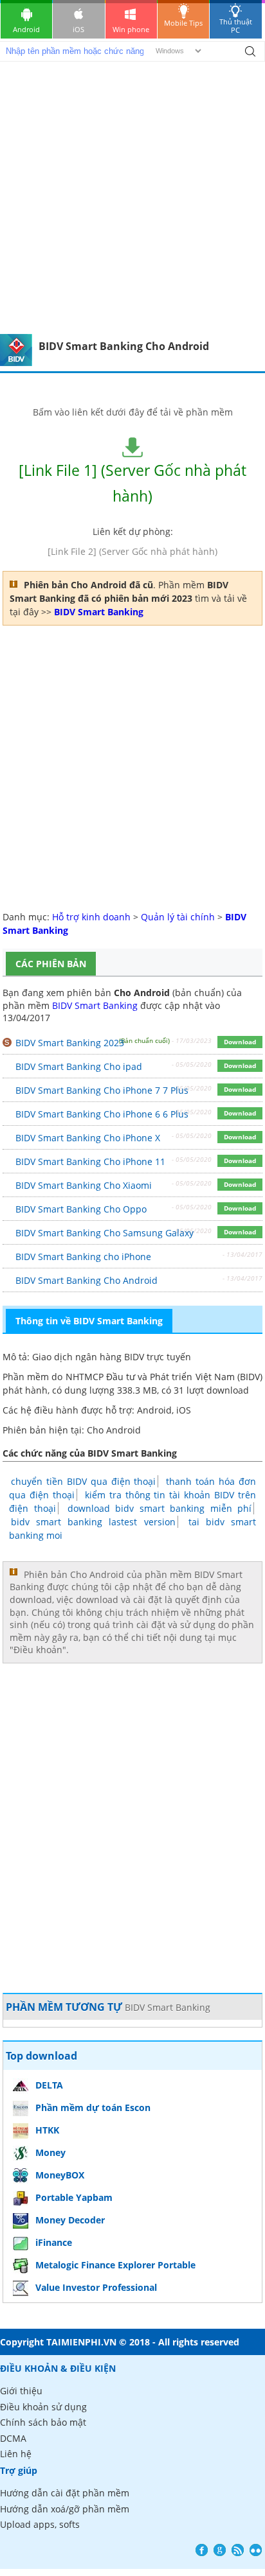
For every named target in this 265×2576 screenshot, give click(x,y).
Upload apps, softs (40, 2524)
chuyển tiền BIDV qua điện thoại (83, 1481)
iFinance (54, 2242)
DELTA (49, 2085)
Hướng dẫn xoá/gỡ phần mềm (65, 2509)
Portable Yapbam (74, 2197)
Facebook (202, 2550)
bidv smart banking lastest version (93, 1522)
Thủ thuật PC (236, 26)
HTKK (47, 2130)
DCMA (13, 2438)
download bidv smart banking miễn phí (160, 1508)
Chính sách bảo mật (43, 2422)
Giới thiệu (21, 2391)
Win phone (131, 29)
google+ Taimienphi (220, 2550)
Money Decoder (70, 2220)
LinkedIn (256, 2550)
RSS (238, 2550)
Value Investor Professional (96, 2287)
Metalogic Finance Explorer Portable (115, 2265)
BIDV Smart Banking (95, 1005)
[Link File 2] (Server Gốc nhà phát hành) (132, 551)
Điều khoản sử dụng (43, 2407)
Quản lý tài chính (178, 917)
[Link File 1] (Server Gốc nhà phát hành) (132, 483)
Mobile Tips (183, 23)
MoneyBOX (60, 2175)
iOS (78, 29)
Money (50, 2152)
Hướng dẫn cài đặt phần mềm (65, 2493)
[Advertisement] (132, 195)
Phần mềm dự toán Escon (93, 2107)
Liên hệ (16, 2454)
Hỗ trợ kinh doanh (91, 917)
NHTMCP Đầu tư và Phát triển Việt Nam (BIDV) (164, 1377)
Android (26, 29)
